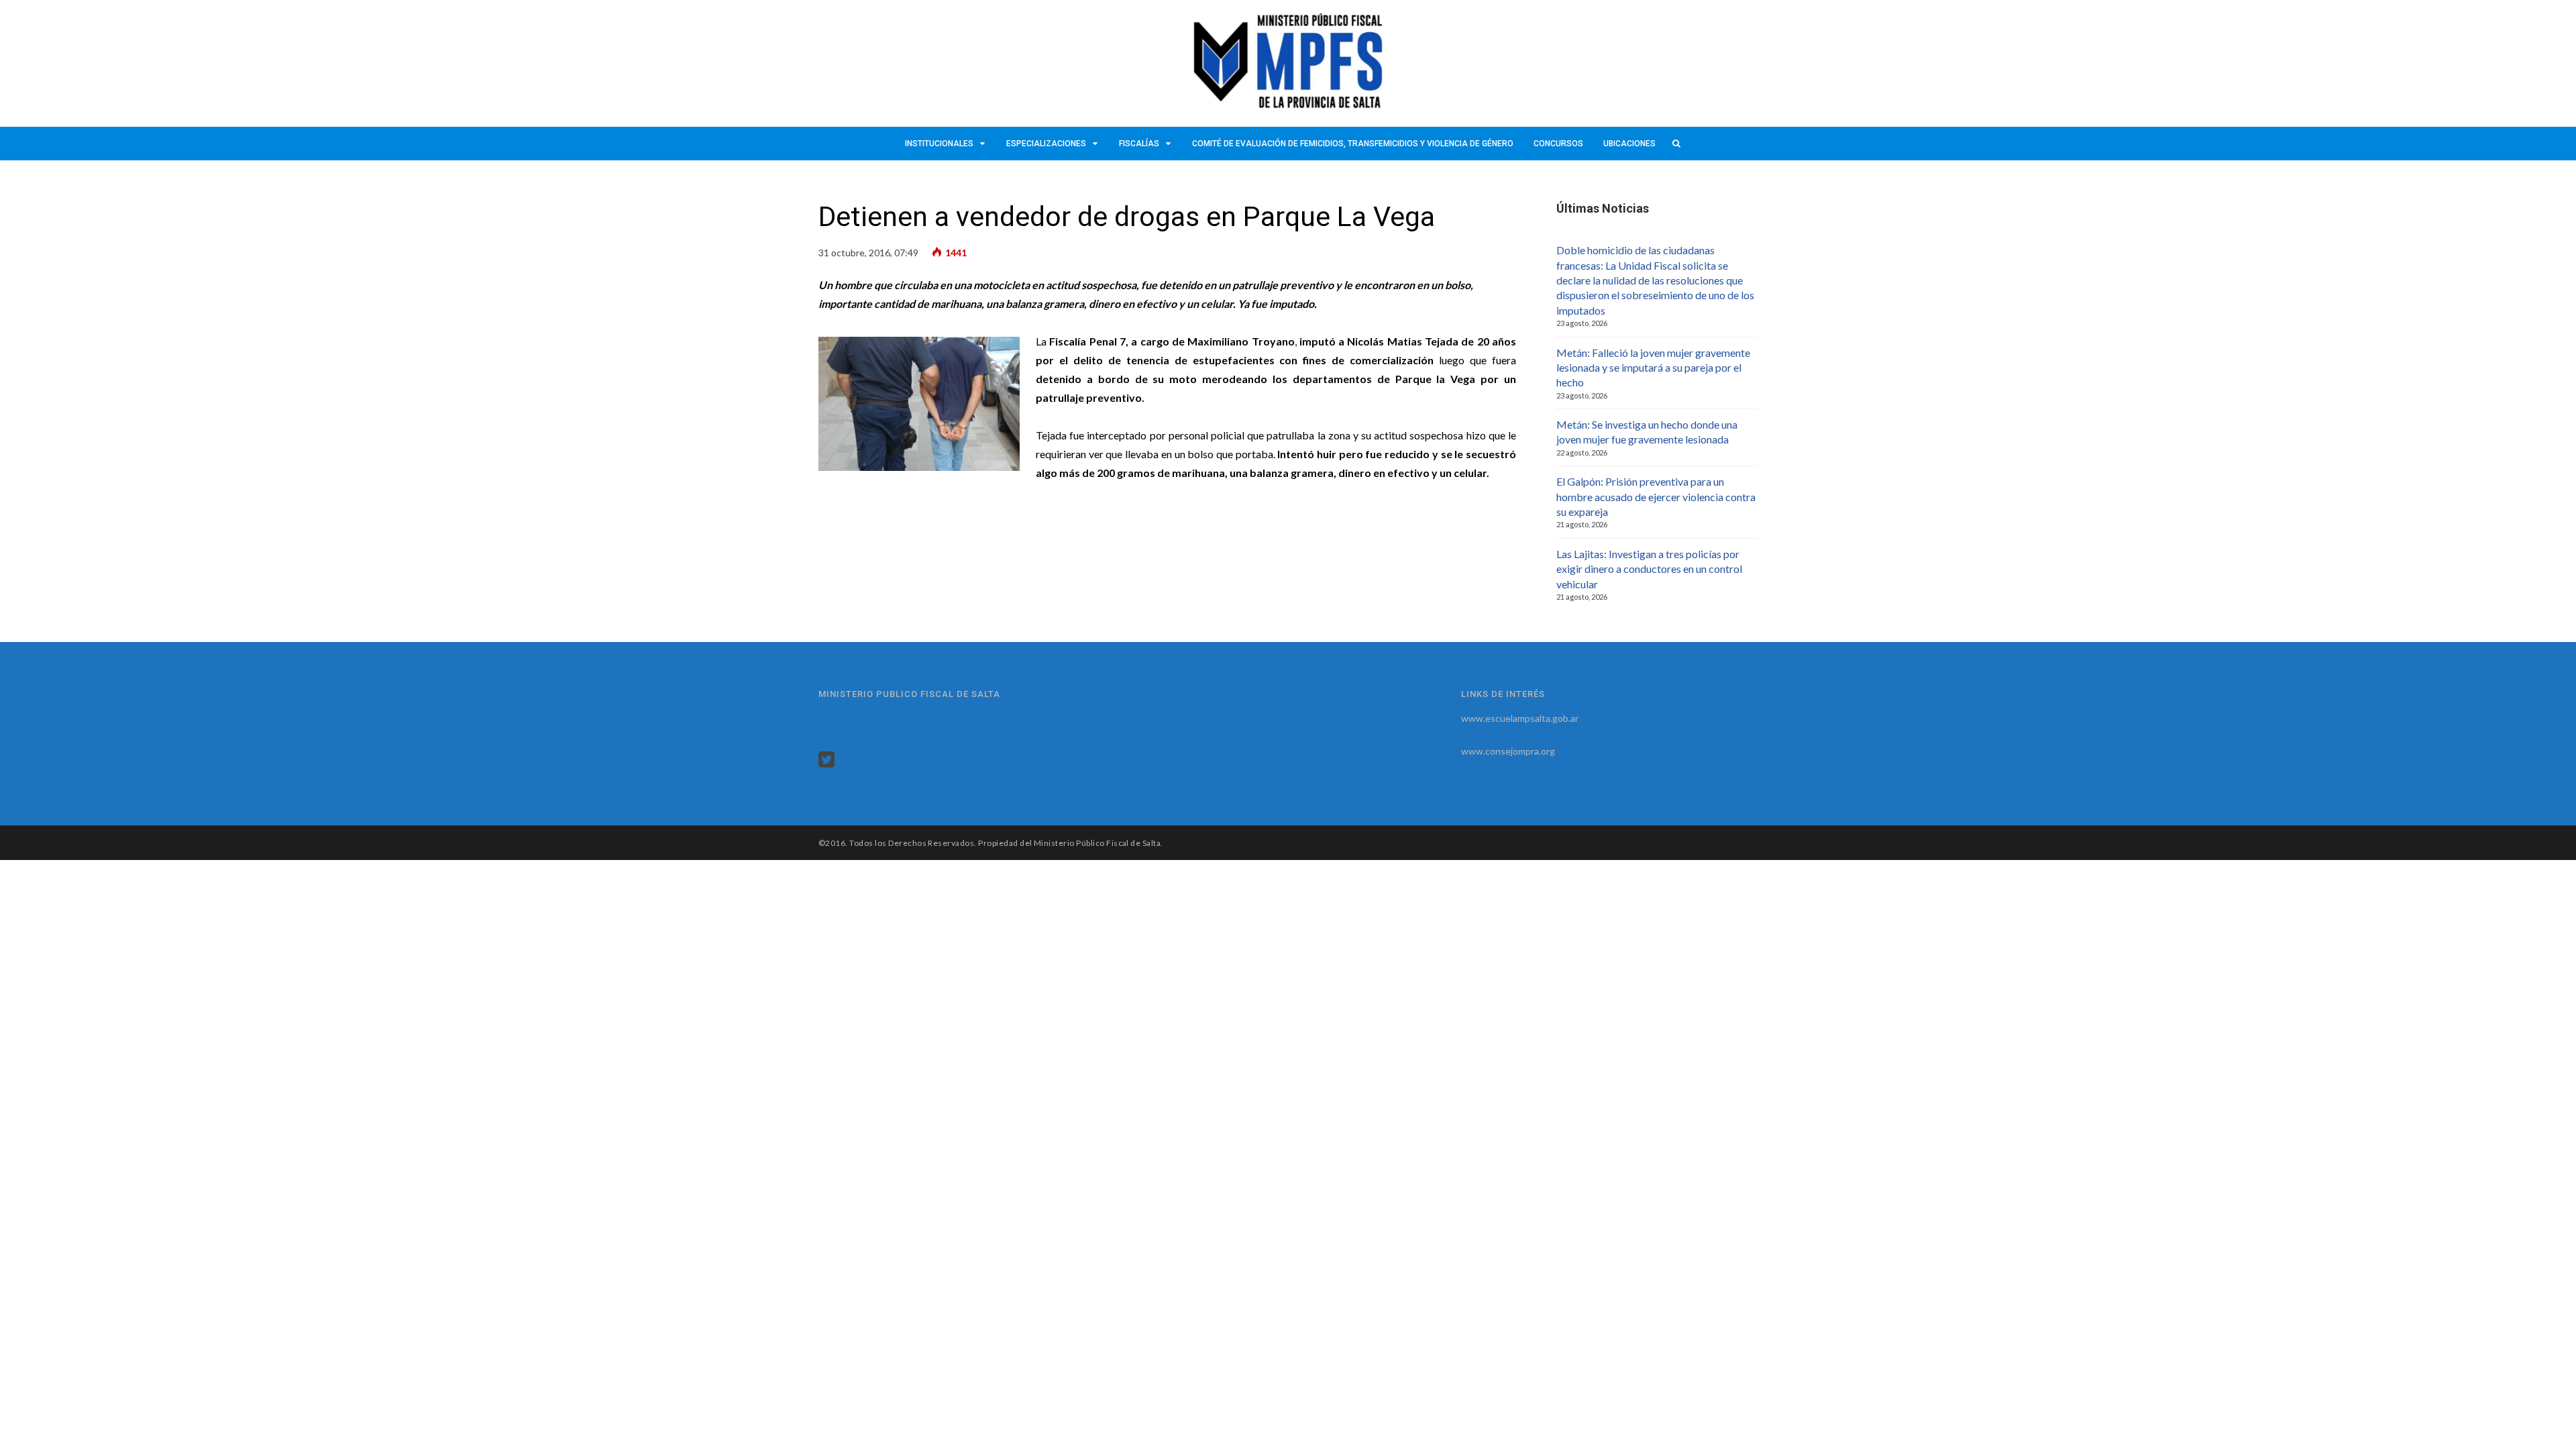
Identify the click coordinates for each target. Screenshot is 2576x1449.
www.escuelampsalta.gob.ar (1520, 718)
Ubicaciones (1629, 144)
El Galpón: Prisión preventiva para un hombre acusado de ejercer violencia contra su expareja (1656, 496)
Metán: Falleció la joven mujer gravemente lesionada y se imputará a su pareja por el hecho (1653, 368)
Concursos (1558, 144)
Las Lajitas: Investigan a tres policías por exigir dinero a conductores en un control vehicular (1649, 569)
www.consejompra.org (1508, 751)
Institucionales (939, 144)
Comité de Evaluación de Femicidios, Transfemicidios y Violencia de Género (1353, 144)
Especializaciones (1046, 144)
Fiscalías (1139, 144)
